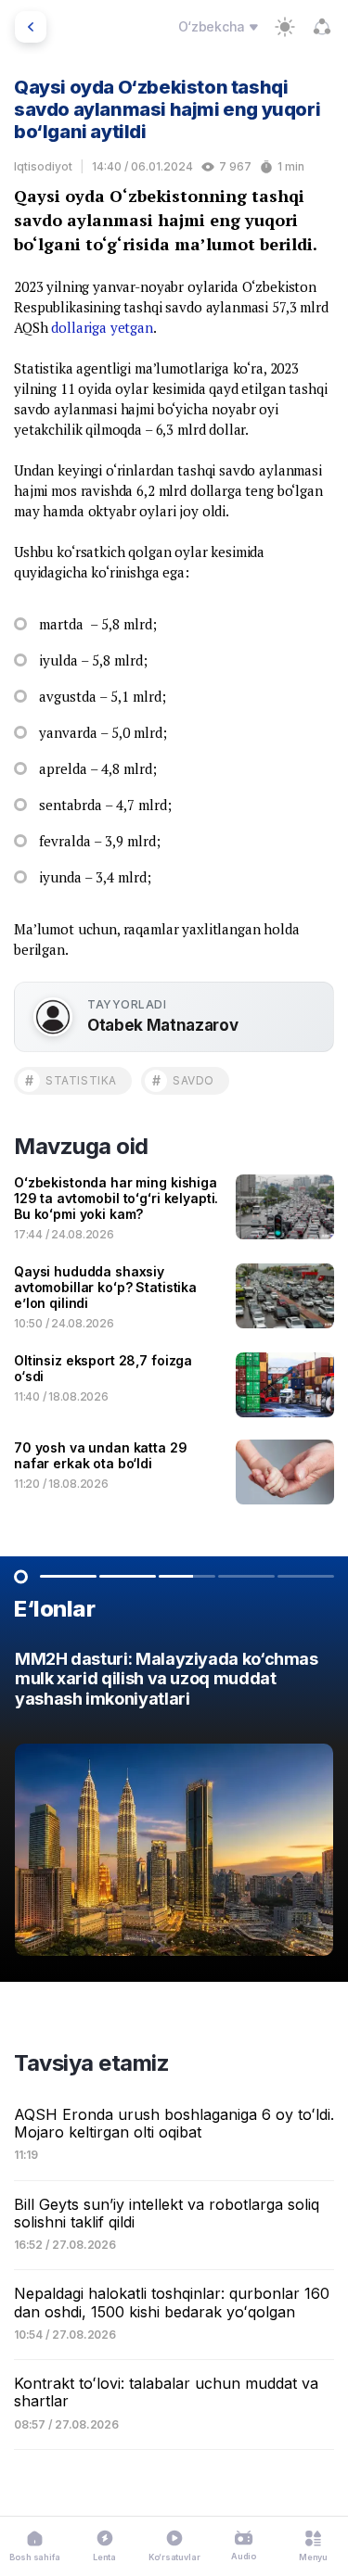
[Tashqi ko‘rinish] (285, 27)
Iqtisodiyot (43, 166)
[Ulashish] (322, 27)
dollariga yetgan (102, 327)
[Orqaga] (31, 27)
